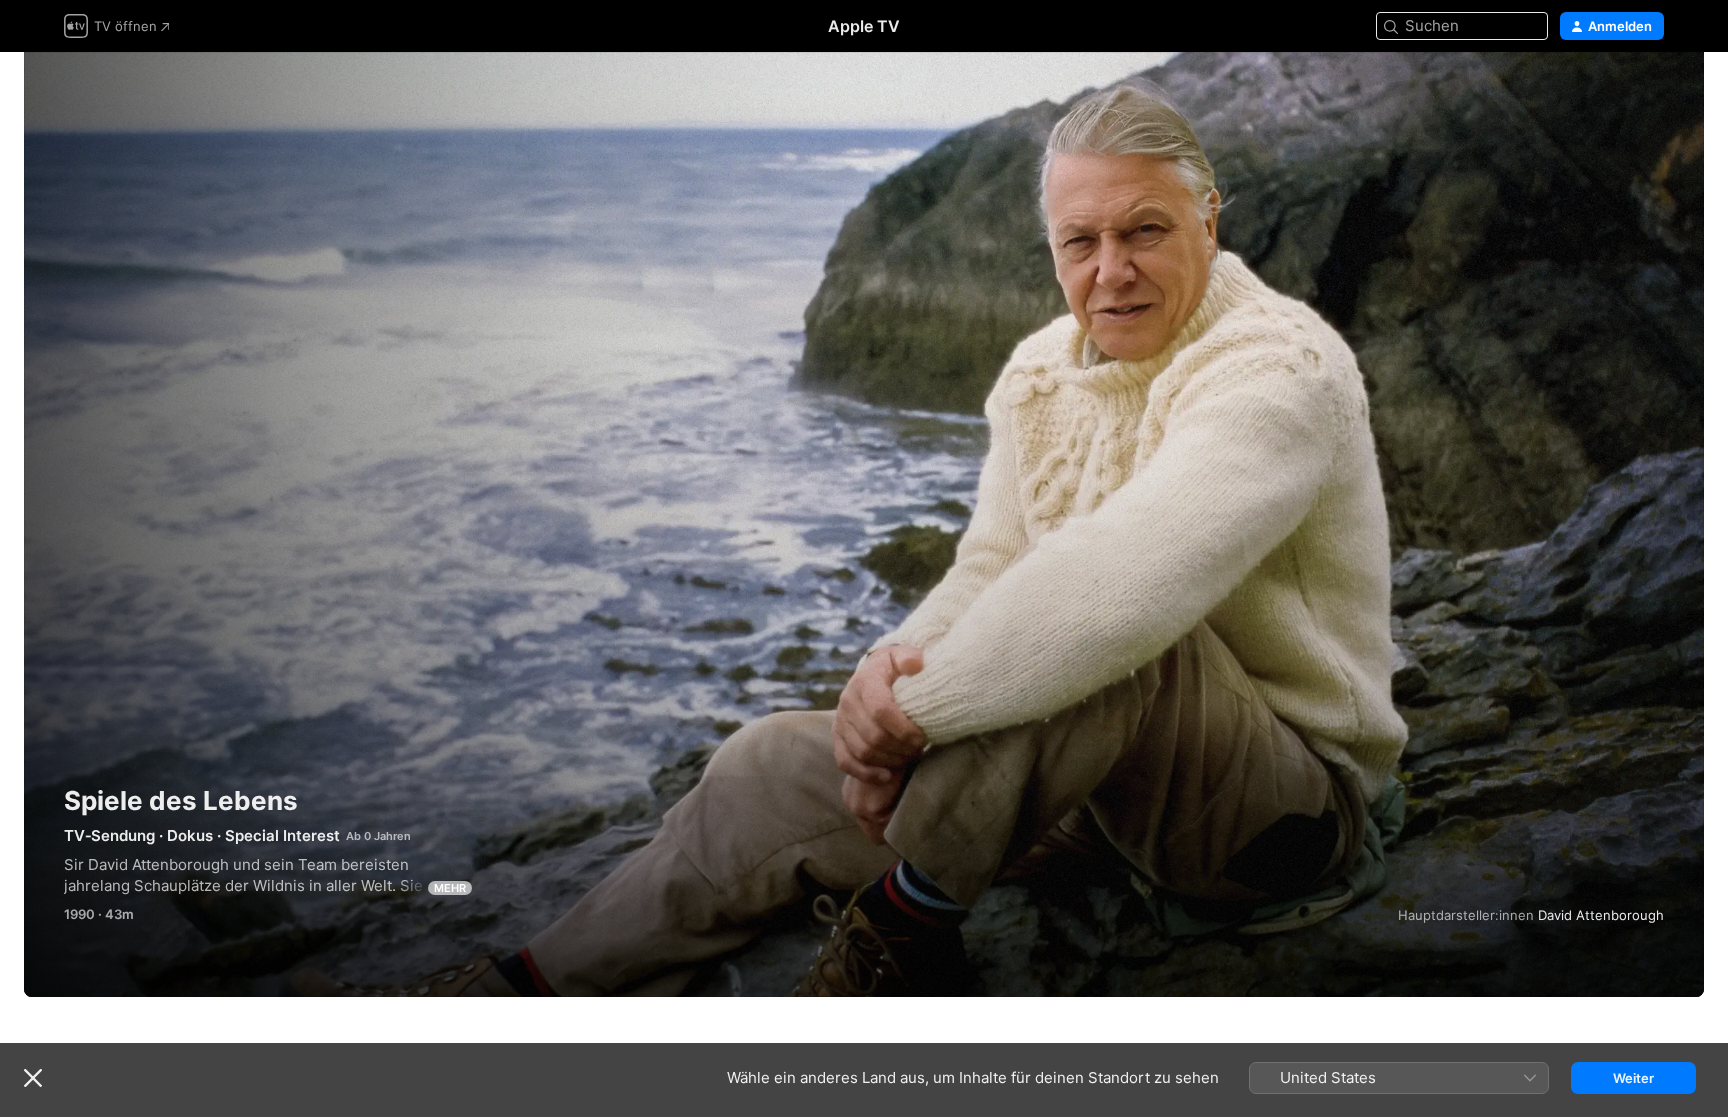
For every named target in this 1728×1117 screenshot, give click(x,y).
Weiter (1633, 1078)
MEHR (450, 888)
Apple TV (864, 26)
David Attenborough (1601, 915)
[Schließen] (33, 1078)
